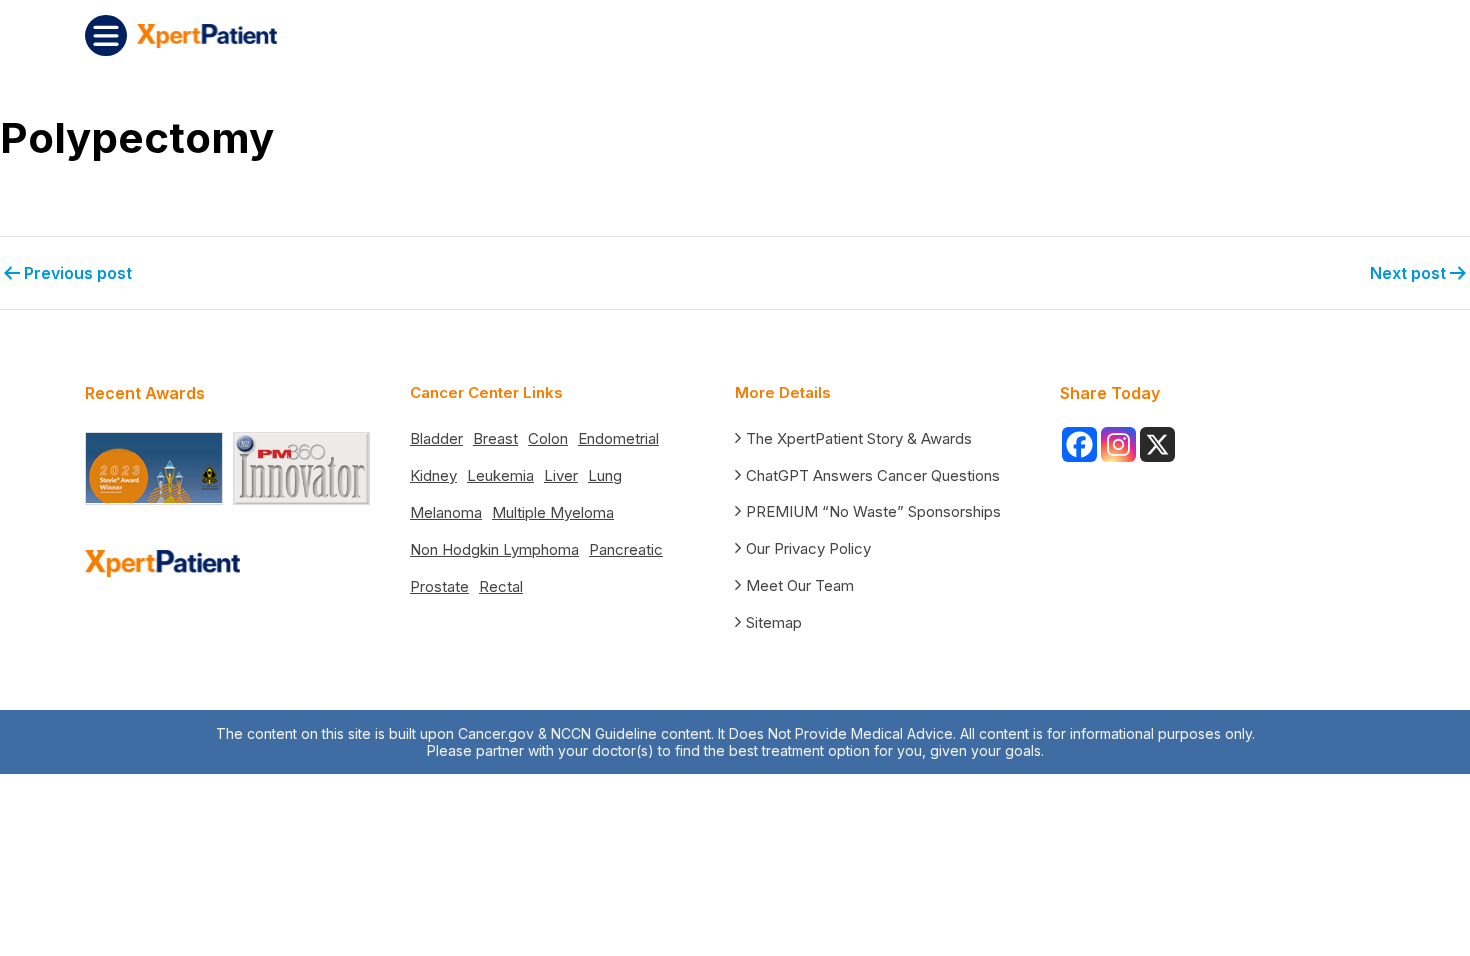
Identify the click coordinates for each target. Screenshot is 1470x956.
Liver (561, 475)
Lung (605, 475)
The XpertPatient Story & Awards (859, 438)
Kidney (433, 475)
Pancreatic (626, 549)
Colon (548, 438)
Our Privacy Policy (808, 548)
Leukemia (500, 475)
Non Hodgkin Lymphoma (494, 549)
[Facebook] (1079, 444)
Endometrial (618, 438)
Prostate (439, 586)
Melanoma (446, 512)
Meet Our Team (800, 585)
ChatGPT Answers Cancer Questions (873, 475)
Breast (495, 438)
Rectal (501, 586)
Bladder (436, 438)
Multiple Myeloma (553, 512)
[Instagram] (1118, 444)
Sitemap (774, 622)
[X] (1157, 444)
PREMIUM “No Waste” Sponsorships (873, 511)
